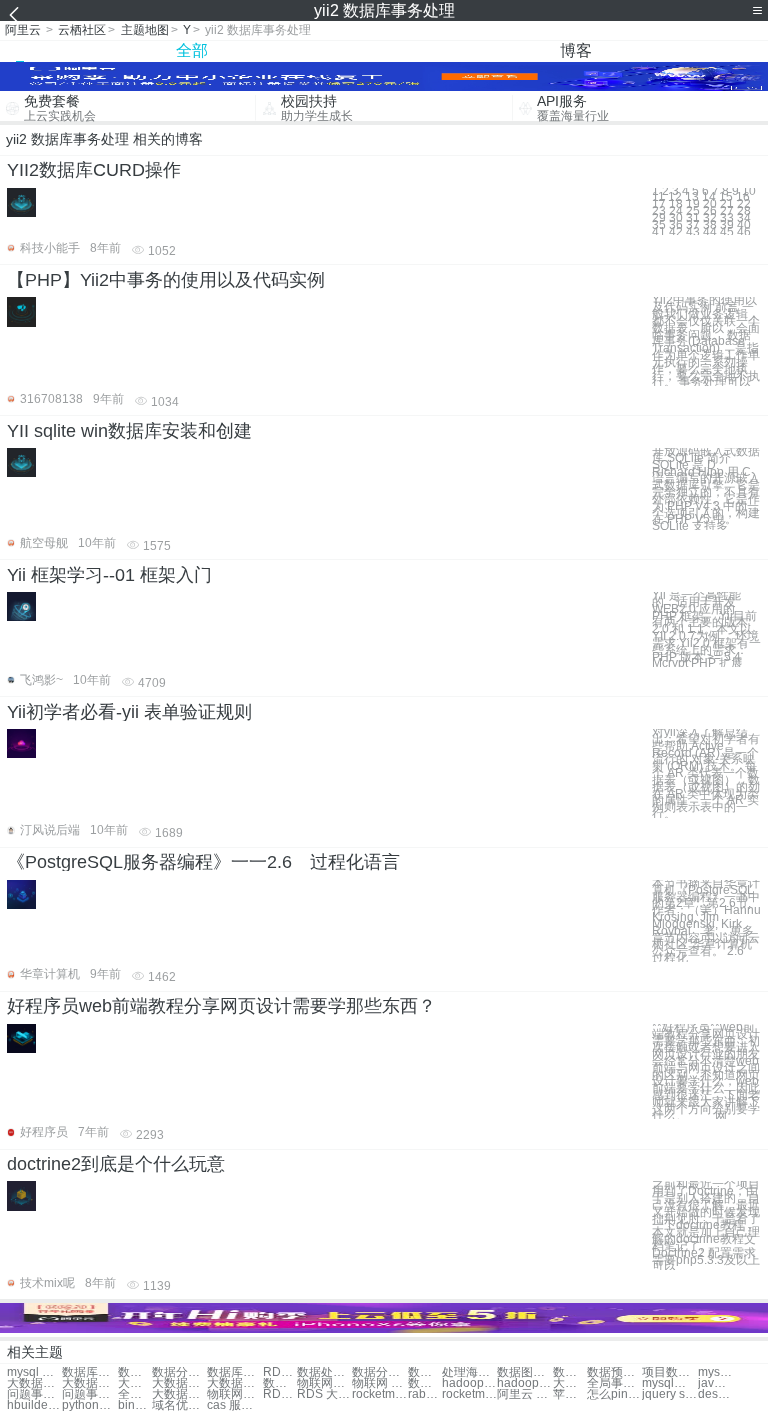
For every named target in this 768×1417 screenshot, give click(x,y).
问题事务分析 (34, 1394)
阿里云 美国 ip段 (524, 1394)
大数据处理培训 (34, 1383)
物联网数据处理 (324, 1383)
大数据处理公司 (135, 1383)
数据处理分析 (324, 1372)
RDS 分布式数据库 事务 (280, 1372)
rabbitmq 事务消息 (425, 1394)
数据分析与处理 (280, 1383)
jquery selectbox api (669, 1394)
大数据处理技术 (234, 1383)
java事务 (715, 1383)
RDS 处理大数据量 (280, 1394)
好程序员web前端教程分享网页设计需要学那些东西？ (221, 1006)
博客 (576, 50)
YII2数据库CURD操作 (94, 170)
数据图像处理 (524, 1372)
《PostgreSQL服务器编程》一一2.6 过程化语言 (203, 862)
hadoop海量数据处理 (524, 1383)
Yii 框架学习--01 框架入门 (109, 575)
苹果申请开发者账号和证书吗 (570, 1394)
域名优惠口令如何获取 (179, 1405)
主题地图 (145, 30)
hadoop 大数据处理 (469, 1383)
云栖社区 (82, 30)
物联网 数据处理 (379, 1383)
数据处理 (135, 1372)
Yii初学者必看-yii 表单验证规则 (129, 712)
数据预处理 (614, 1372)
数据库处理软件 (234, 1372)
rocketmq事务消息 (379, 1394)
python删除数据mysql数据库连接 (89, 1405)
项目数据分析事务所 (669, 1372)
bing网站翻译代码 (135, 1405)
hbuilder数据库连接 (34, 1405)
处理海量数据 (469, 1372)
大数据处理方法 (179, 1383)
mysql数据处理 (715, 1372)
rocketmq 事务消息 (469, 1394)
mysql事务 (669, 1383)
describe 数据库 (715, 1394)
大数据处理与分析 (570, 1383)
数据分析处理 (379, 1372)
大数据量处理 (89, 1383)
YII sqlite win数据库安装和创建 (129, 431)
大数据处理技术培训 (179, 1394)
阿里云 (23, 30)
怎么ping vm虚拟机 (614, 1394)
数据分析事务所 (179, 1372)
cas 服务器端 (234, 1405)
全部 (192, 50)
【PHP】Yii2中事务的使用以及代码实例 (166, 280)
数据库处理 (89, 1372)
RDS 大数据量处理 (324, 1394)
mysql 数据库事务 (34, 1372)
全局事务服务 (614, 1383)
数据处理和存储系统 (425, 1383)
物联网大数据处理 (234, 1394)
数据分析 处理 (425, 1372)
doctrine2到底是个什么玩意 (116, 1164)
